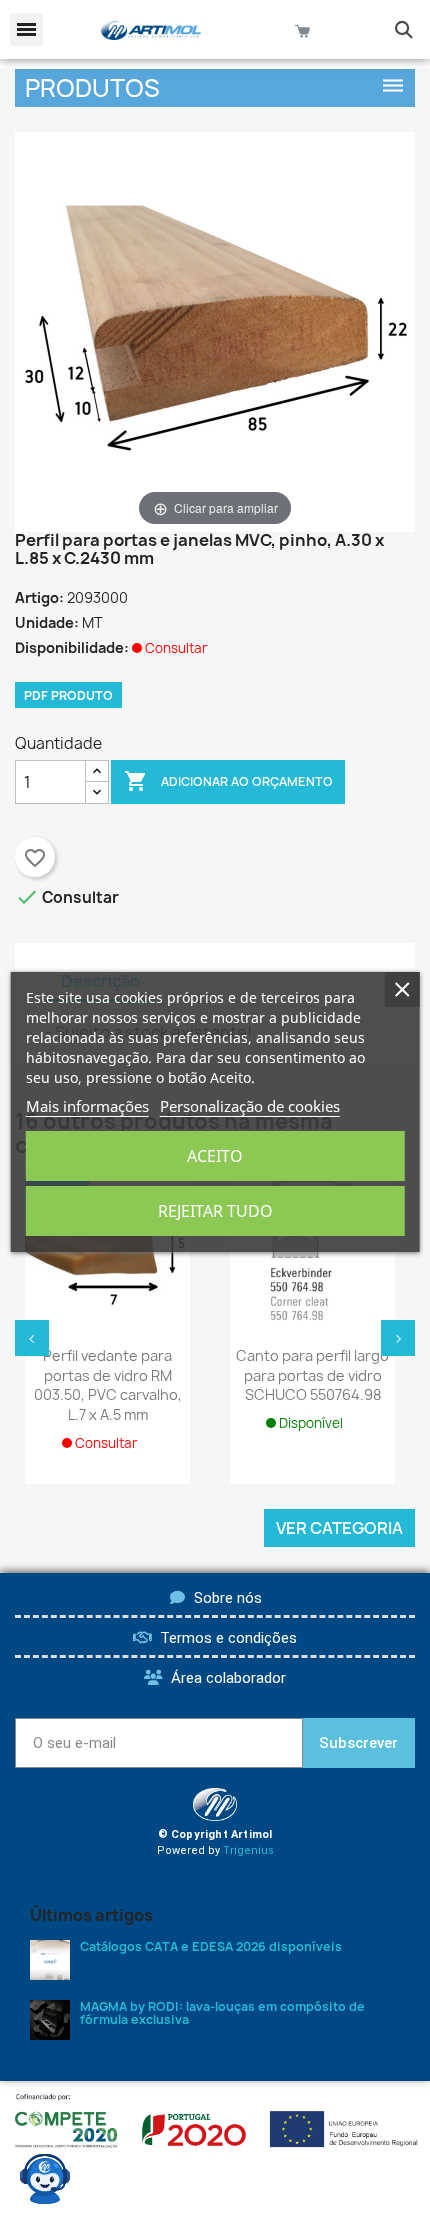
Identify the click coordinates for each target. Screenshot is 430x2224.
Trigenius (248, 1850)
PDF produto (68, 695)
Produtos (92, 88)
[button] (26, 29)
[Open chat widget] (45, 2179)
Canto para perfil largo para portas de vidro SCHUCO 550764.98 (312, 1375)
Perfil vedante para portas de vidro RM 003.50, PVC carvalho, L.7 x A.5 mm (108, 1385)
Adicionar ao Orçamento (228, 781)
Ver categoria (339, 1528)
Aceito (215, 1156)
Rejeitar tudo (215, 1211)
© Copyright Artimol (215, 1834)
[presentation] (32, 1338)
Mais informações (87, 1106)
